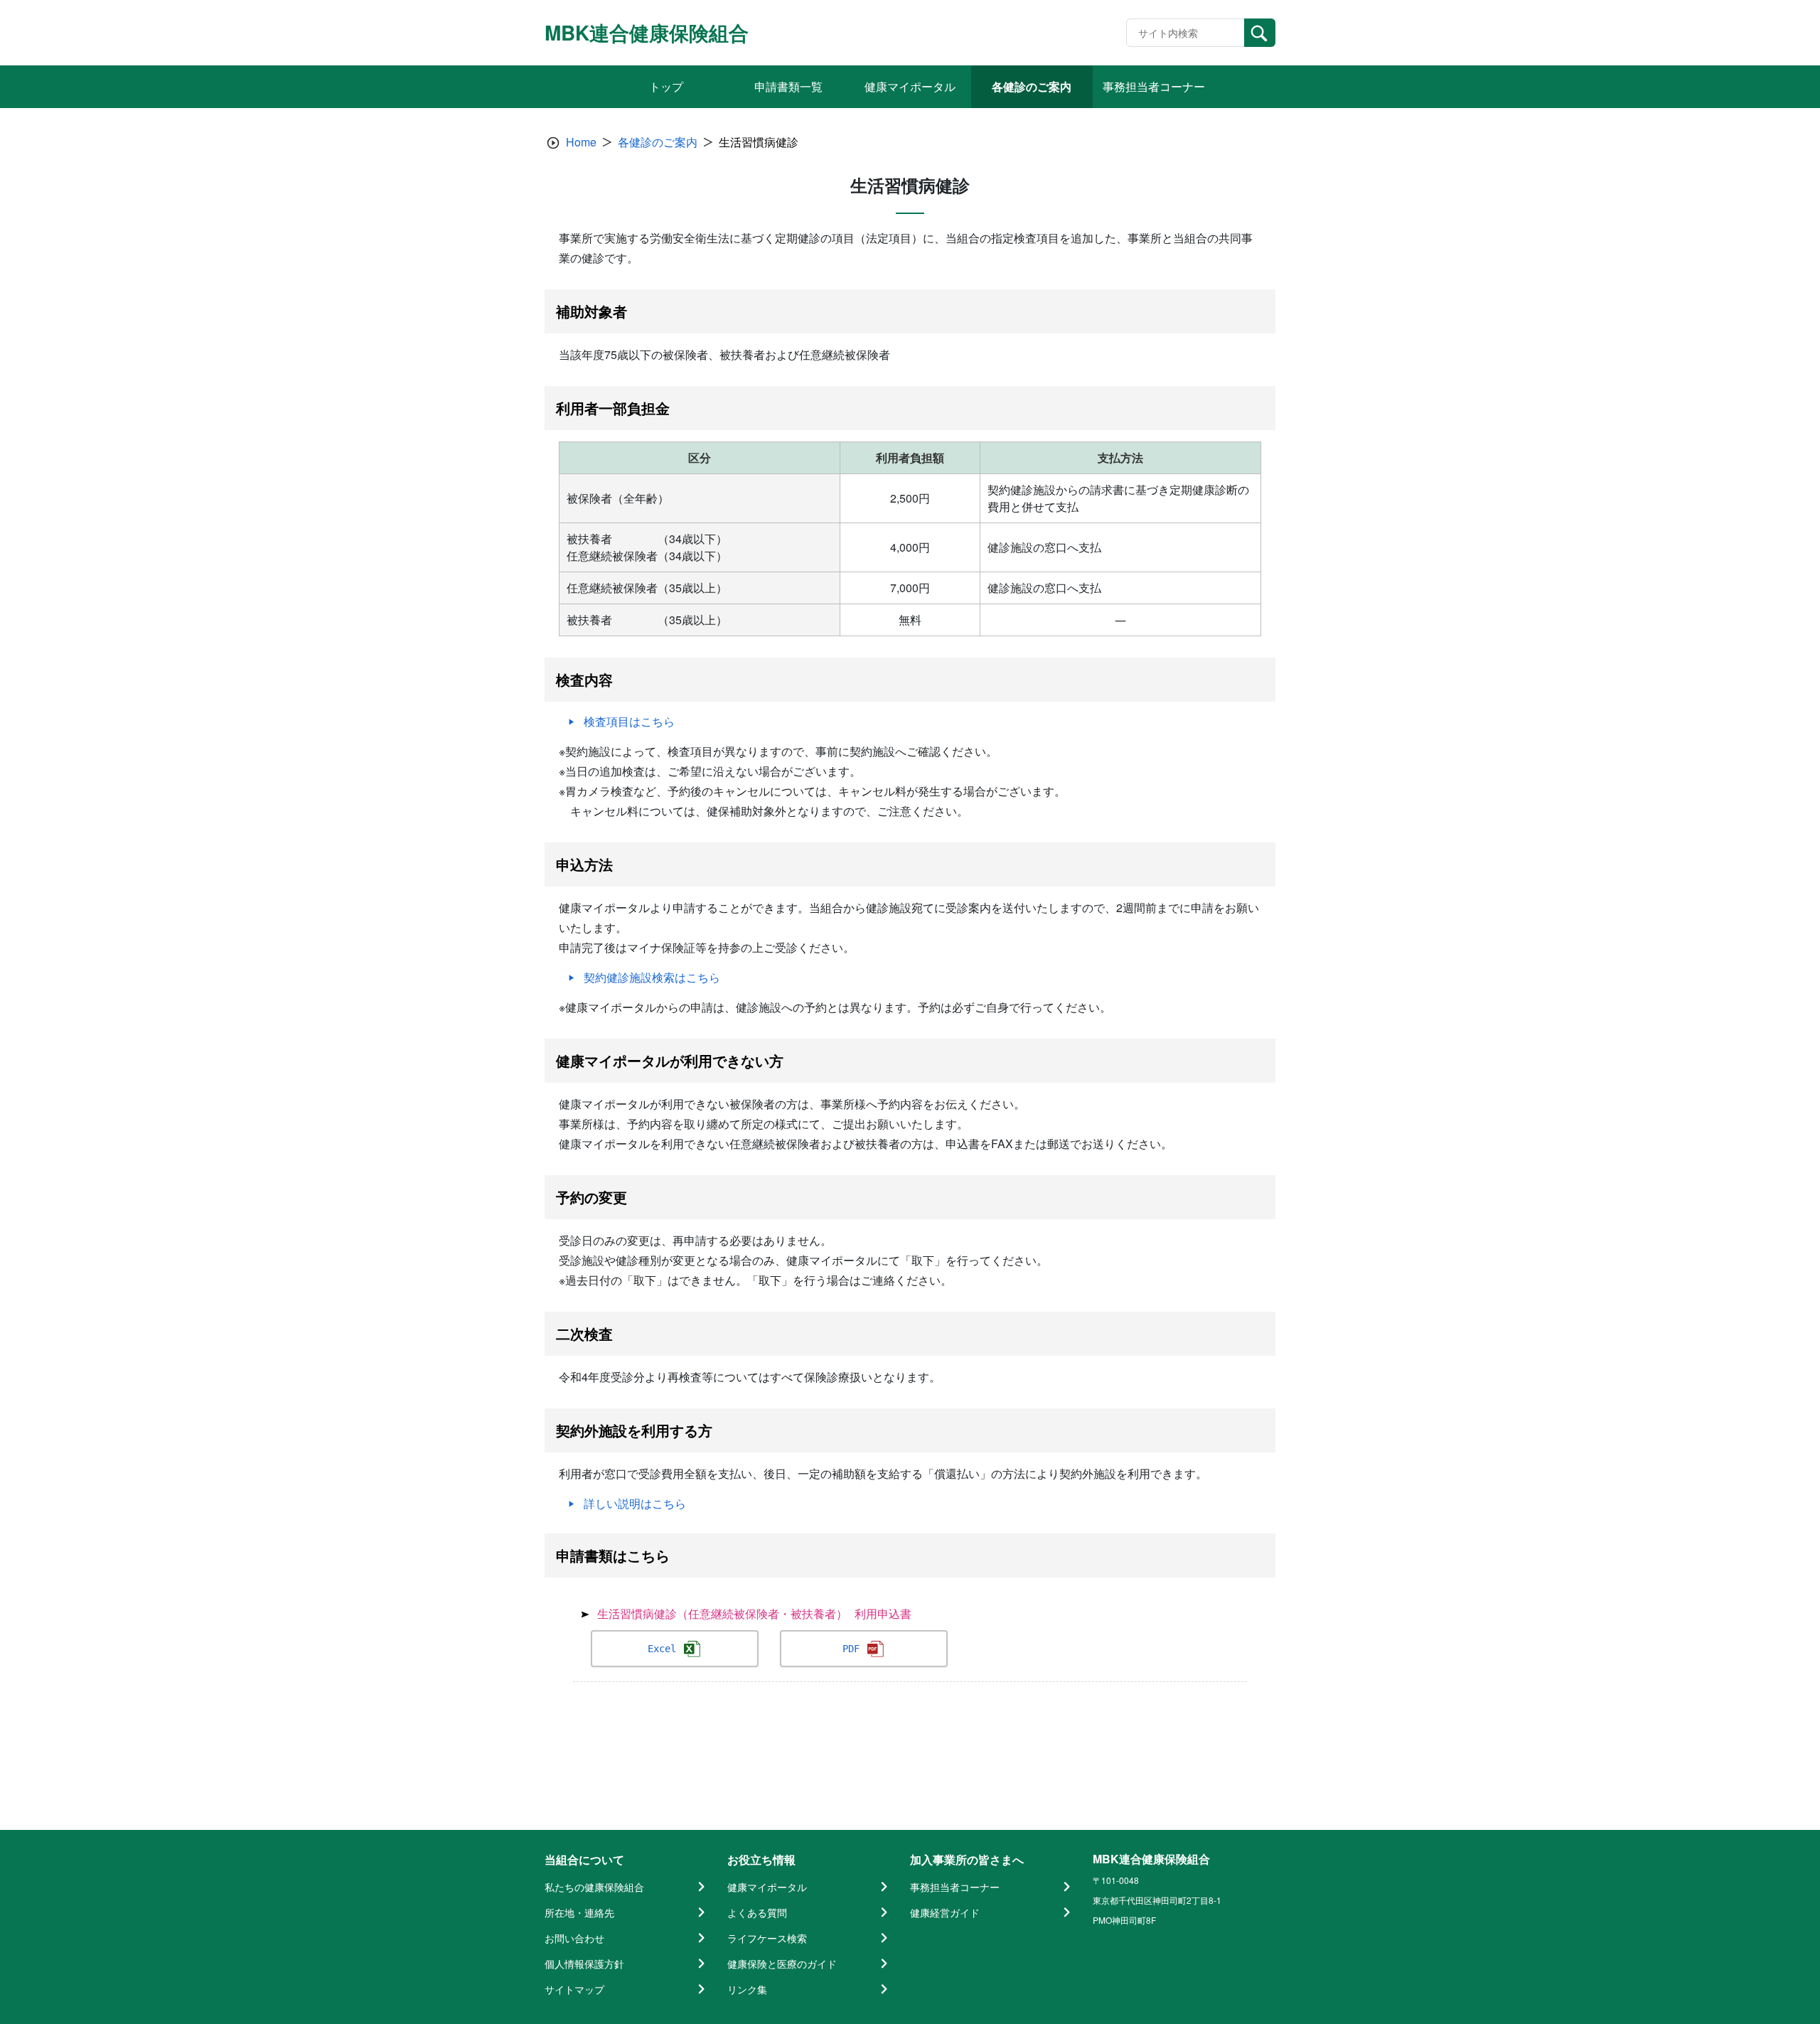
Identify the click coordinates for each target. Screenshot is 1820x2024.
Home (581, 142)
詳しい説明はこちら (635, 1503)
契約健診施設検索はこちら (652, 977)
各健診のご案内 (658, 142)
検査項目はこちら (629, 721)
